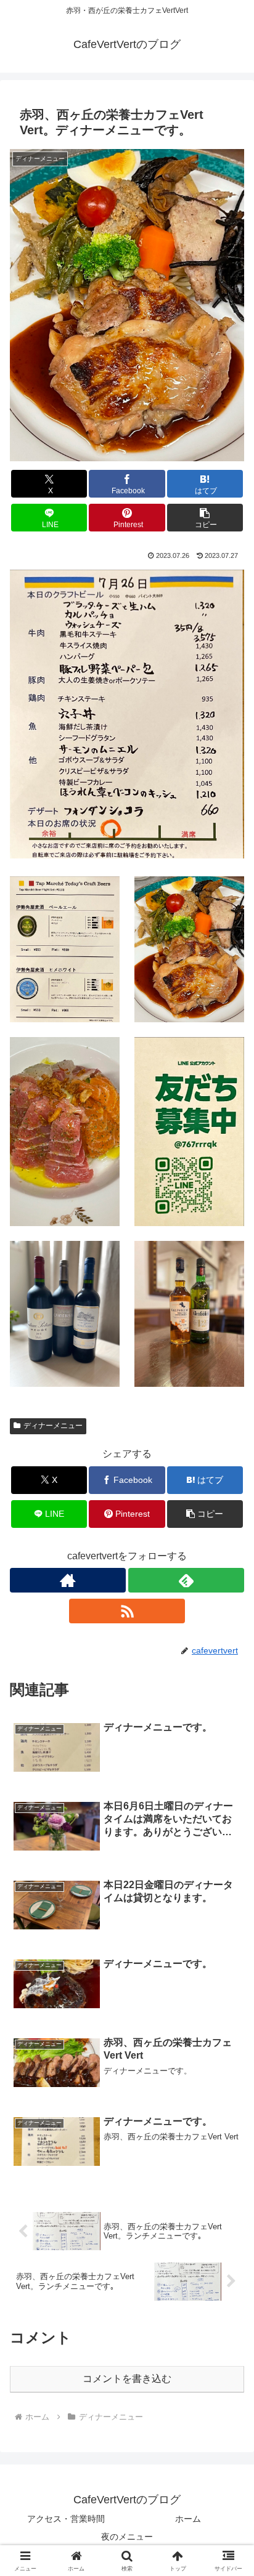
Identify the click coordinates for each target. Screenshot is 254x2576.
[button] (205, 518)
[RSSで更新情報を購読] (127, 1611)
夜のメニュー (127, 2537)
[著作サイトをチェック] (68, 1580)
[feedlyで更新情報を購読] (186, 1580)
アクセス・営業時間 (66, 2519)
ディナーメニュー (53, 1426)
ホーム (188, 2519)
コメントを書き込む (127, 2379)
